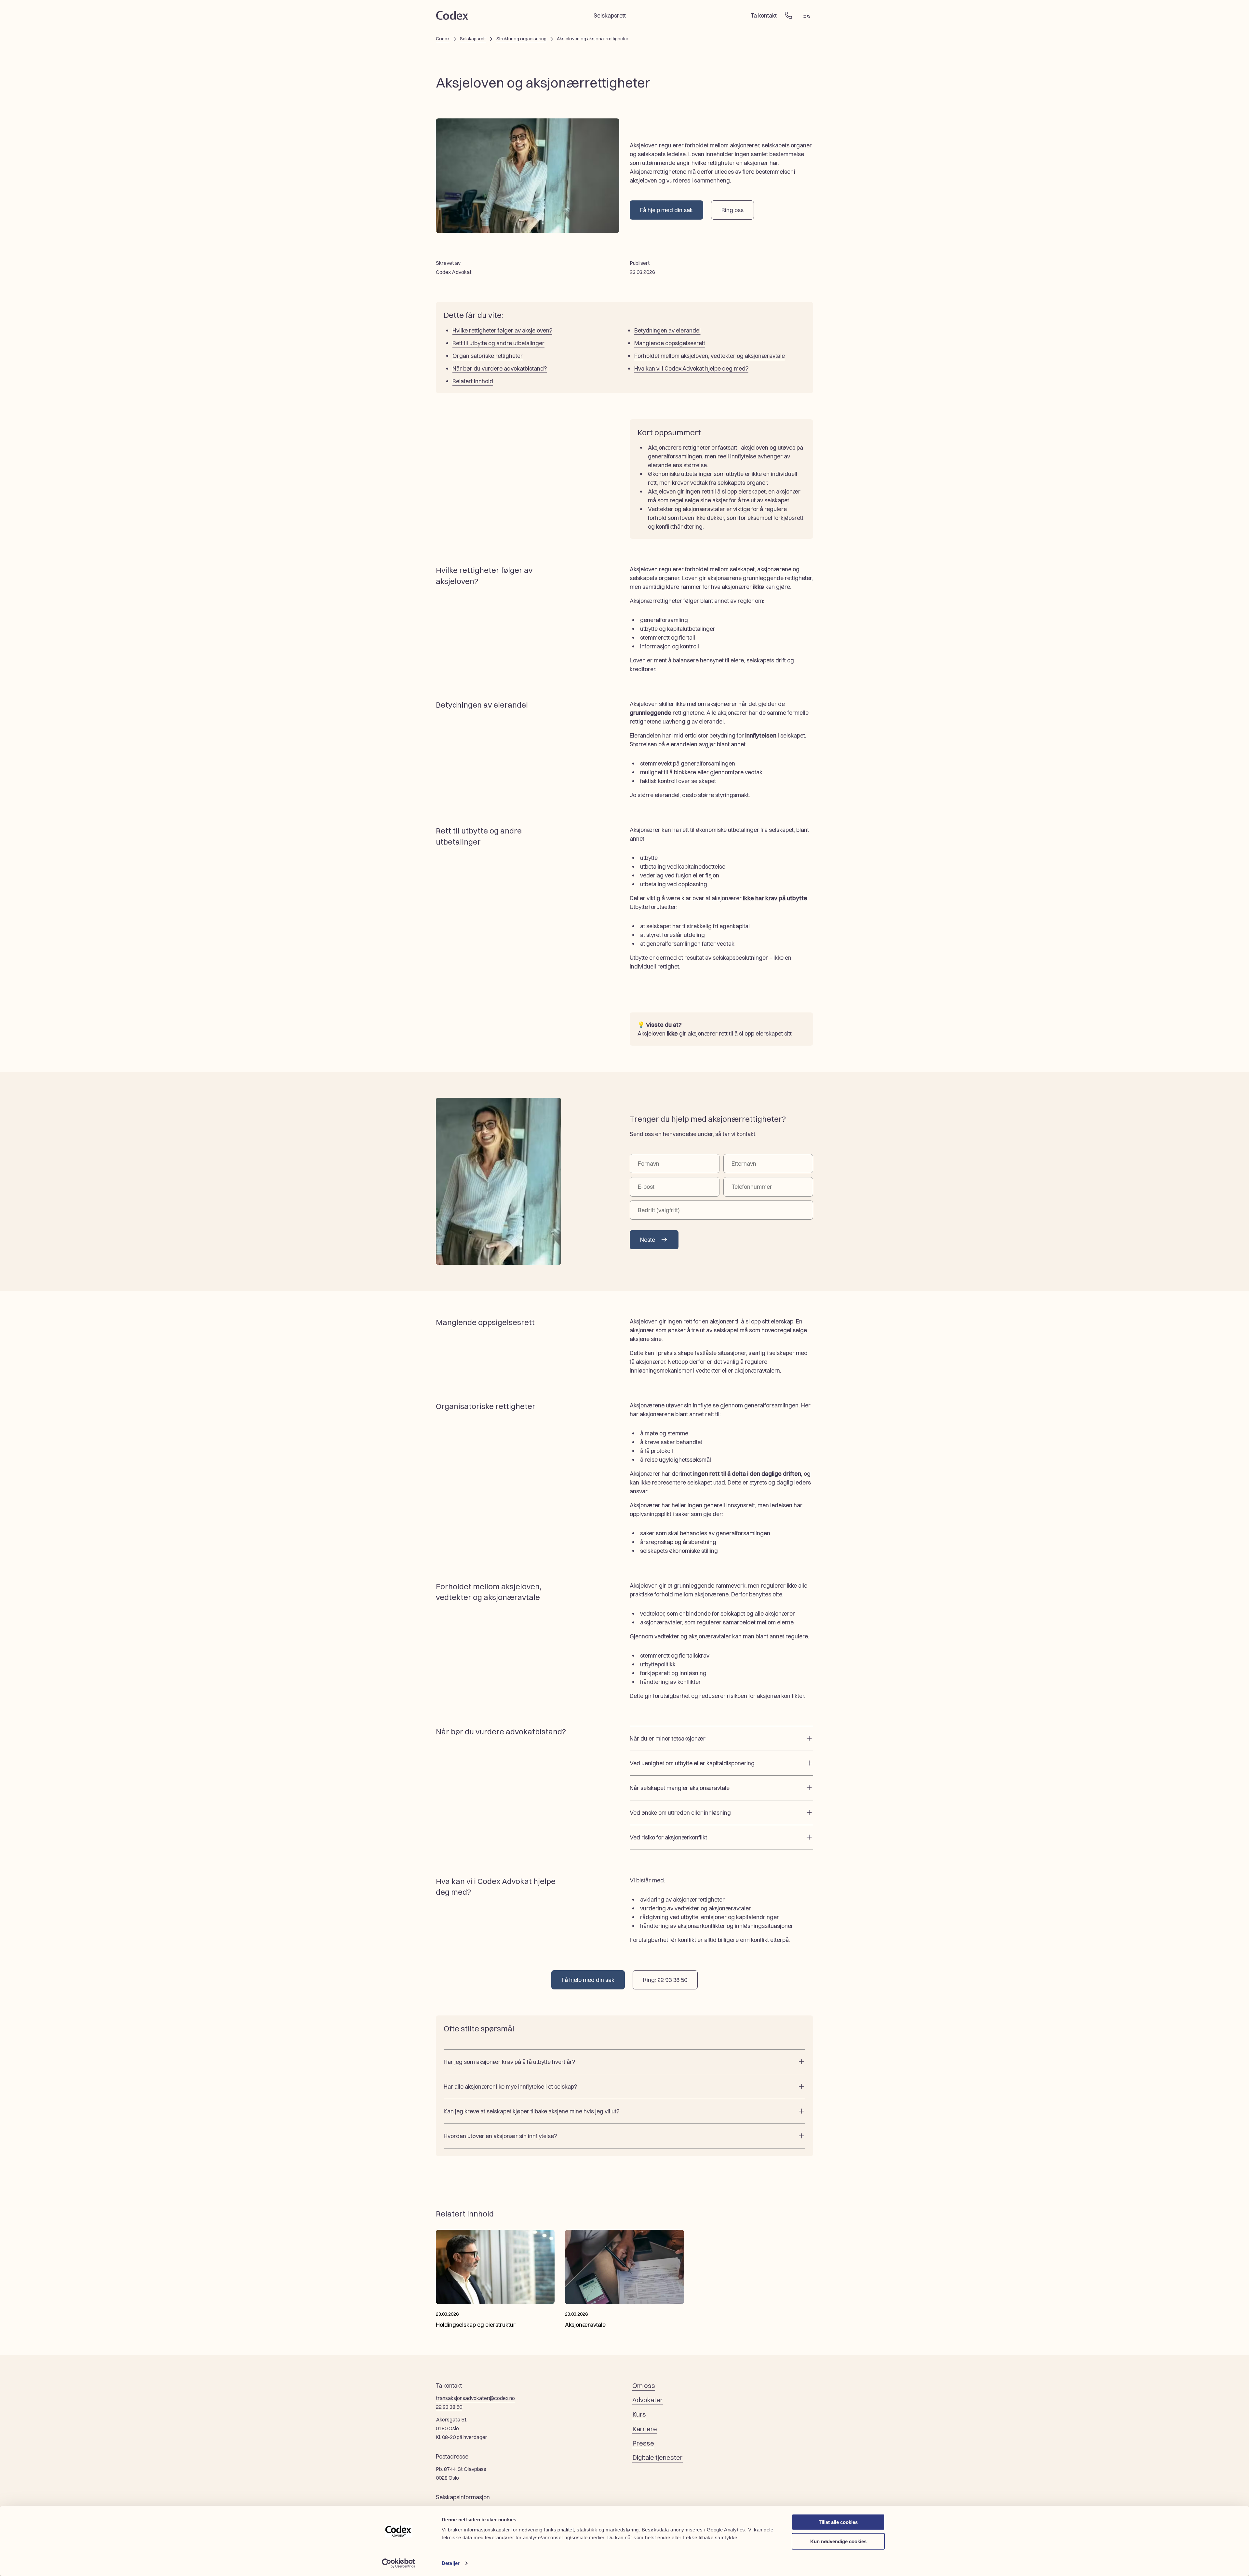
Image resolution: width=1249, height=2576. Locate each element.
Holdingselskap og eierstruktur (476, 2325)
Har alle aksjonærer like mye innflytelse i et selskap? (510, 2087)
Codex (443, 39)
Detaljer (451, 2563)
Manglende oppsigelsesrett (670, 343)
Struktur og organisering (521, 39)
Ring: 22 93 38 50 (665, 1980)
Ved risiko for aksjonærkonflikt (668, 1837)
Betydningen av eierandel (667, 330)
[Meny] (807, 15)
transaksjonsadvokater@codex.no (475, 2398)
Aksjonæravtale (585, 2325)
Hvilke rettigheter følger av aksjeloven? (502, 330)
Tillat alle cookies (838, 2522)
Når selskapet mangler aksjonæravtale (680, 1788)
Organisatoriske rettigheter (488, 356)
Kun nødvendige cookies (838, 2541)
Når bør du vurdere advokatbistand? (500, 368)
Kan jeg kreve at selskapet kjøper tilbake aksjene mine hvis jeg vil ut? (531, 2111)
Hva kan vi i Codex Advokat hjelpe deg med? (691, 368)
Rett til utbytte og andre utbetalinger (498, 343)
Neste (648, 1240)
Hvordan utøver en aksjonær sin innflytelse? (500, 2136)
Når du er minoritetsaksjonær (668, 1738)
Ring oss (732, 210)
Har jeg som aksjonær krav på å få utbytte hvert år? (509, 2062)
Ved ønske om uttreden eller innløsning (680, 1813)
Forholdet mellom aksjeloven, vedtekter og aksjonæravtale (710, 356)
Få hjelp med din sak (666, 210)
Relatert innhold (473, 381)
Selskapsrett (610, 15)
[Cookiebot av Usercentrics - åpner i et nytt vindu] (399, 2563)
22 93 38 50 (449, 2407)
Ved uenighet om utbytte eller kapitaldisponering (692, 1763)
